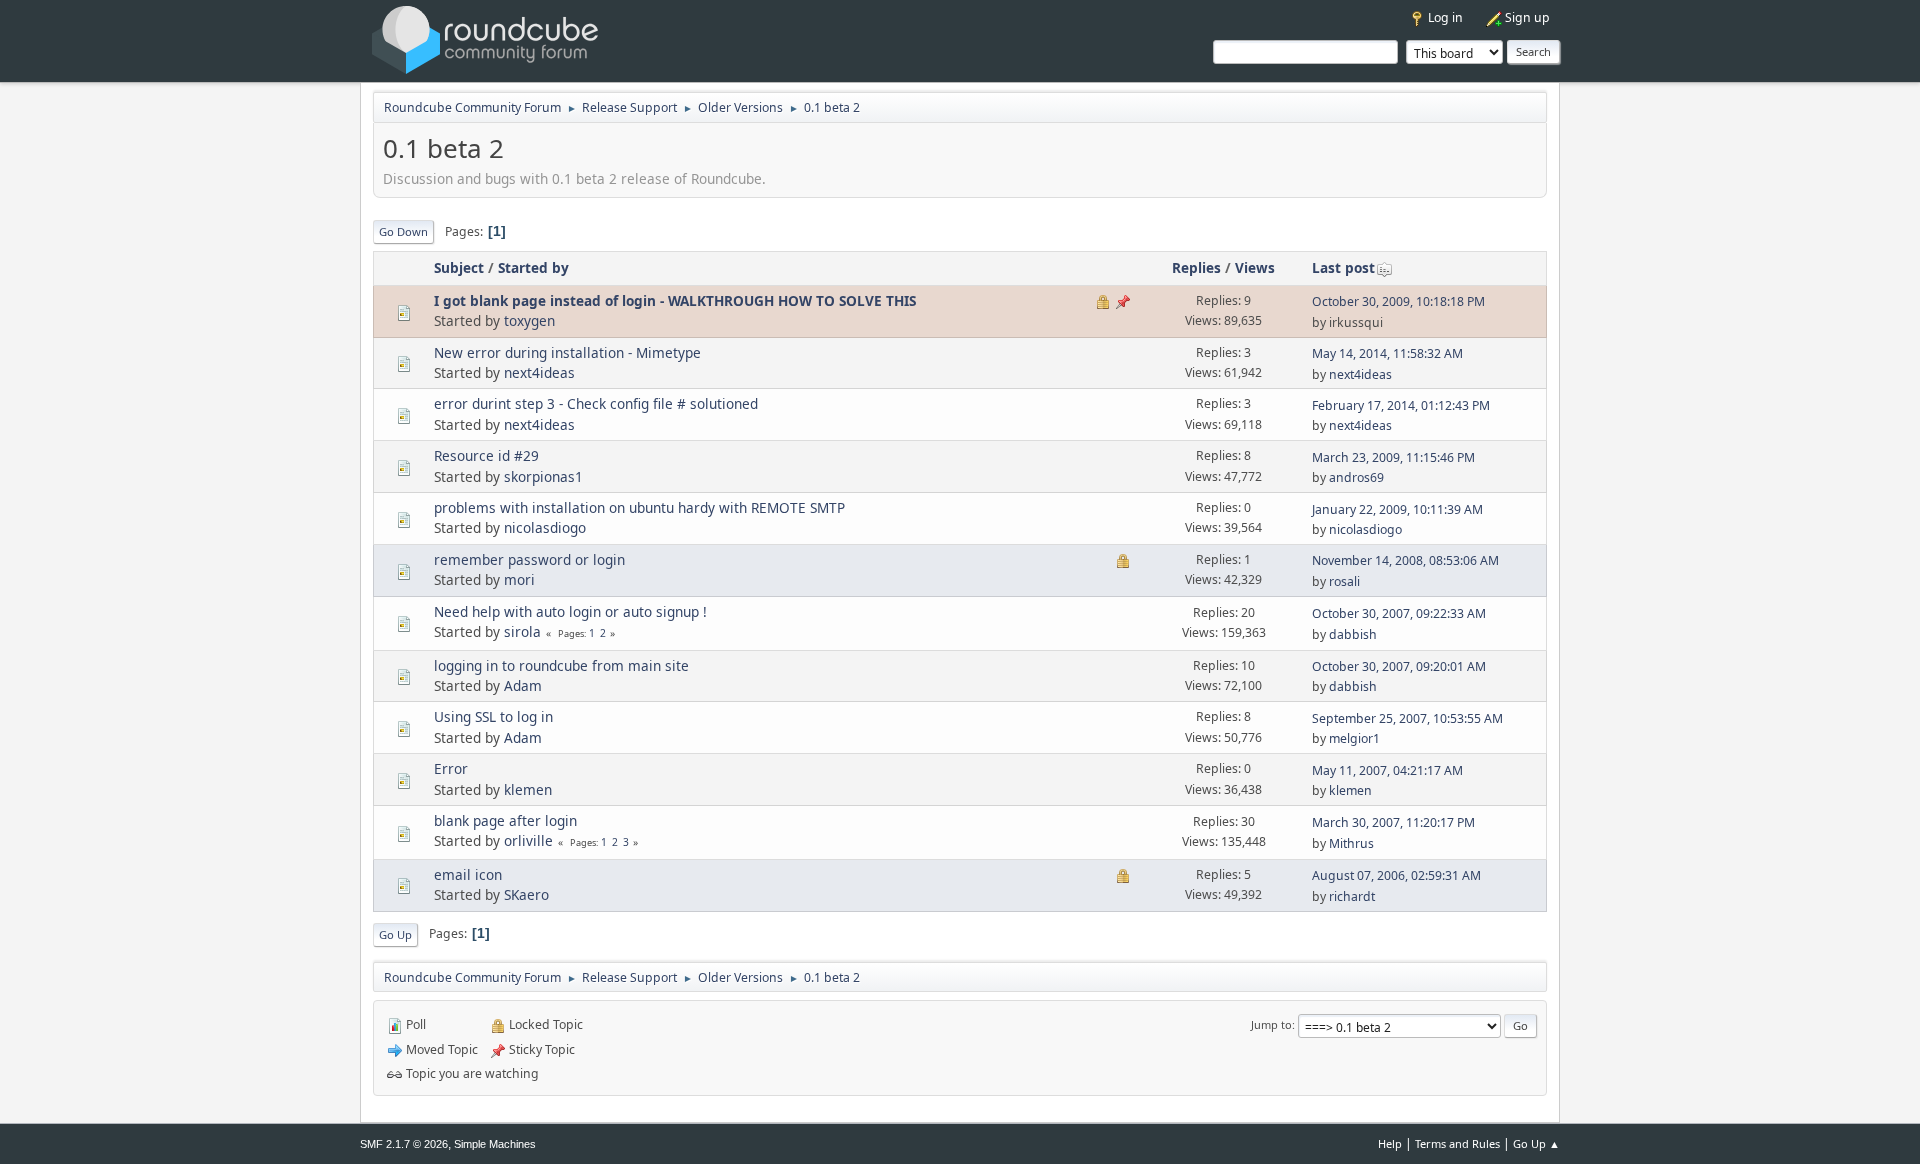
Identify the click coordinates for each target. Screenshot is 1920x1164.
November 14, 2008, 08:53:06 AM (1405, 560)
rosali (1344, 581)
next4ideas (539, 372)
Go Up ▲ (1536, 1143)
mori (519, 579)
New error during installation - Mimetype (567, 352)
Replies (1196, 267)
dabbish (1353, 634)
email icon (468, 874)
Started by (533, 267)
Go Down (403, 231)
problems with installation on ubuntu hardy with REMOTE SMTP (639, 507)
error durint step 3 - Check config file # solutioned (596, 403)
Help (1390, 1143)
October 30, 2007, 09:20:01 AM (1399, 666)
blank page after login (505, 820)
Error (451, 768)
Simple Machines (495, 1144)
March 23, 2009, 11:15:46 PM (1393, 457)
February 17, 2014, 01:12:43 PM (1401, 405)
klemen (528, 789)
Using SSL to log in (493, 716)
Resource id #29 (486, 455)
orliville (528, 840)
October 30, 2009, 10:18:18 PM (1398, 301)
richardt (1352, 896)
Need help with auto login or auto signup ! (570, 611)
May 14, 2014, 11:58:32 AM (1387, 353)
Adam (523, 685)
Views (1255, 267)
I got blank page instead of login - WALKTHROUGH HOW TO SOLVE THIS (675, 300)
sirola (522, 631)
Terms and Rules (1457, 1143)
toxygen (529, 320)
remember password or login (529, 559)
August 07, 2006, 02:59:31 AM (1396, 875)
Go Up (395, 934)
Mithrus (1351, 843)
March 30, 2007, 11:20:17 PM (1393, 822)
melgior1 (1354, 738)
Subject (459, 267)
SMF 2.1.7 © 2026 (404, 1144)
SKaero (526, 894)
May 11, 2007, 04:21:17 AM (1387, 770)
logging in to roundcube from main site (561, 665)
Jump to (1271, 1024)
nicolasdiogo (545, 527)
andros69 (1356, 477)
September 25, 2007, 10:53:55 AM (1407, 718)
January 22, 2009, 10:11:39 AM (1397, 509)
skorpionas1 (543, 476)
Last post (1343, 267)
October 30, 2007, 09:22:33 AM (1399, 613)
